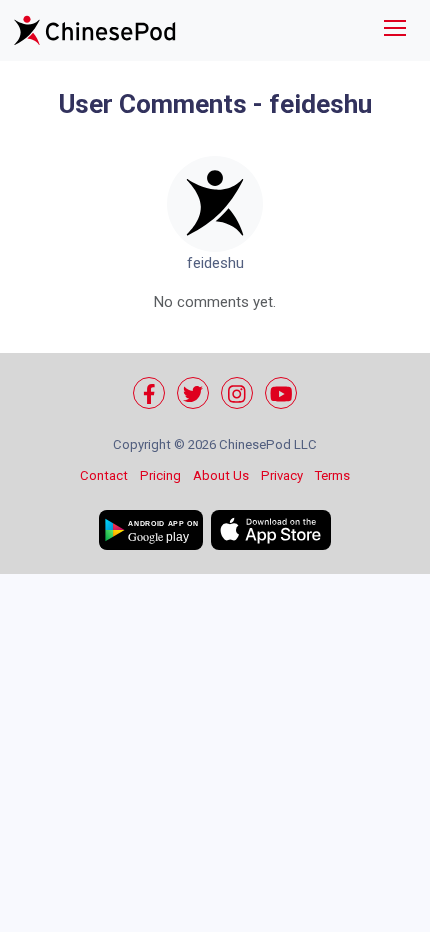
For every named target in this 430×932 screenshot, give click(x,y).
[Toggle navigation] (395, 30)
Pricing (160, 475)
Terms (332, 475)
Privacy (282, 475)
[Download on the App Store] (271, 530)
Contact (104, 475)
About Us (221, 475)
